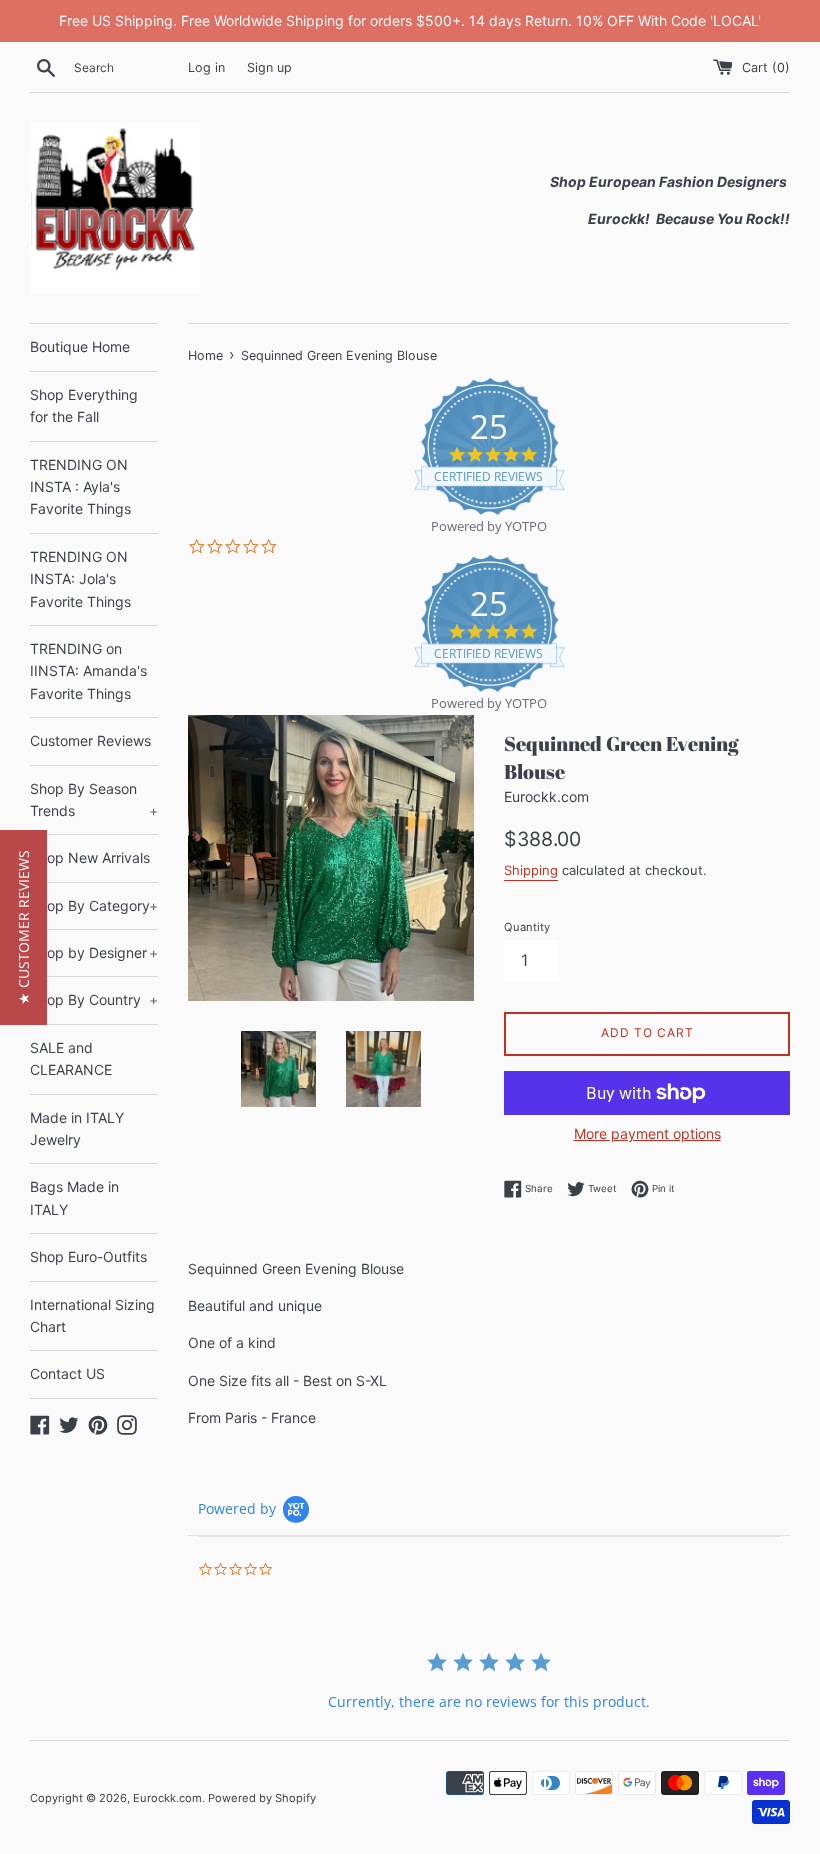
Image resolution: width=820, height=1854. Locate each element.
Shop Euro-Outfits (88, 1256)
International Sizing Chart (92, 1315)
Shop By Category (94, 905)
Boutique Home (80, 346)
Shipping (531, 870)
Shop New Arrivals (90, 857)
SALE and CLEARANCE (71, 1058)
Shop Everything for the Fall (84, 405)
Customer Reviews (90, 740)
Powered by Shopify (262, 1798)
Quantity (527, 927)
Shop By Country (94, 999)
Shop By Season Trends (94, 799)
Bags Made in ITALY (74, 1197)
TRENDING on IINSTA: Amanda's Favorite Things (88, 671)
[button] (23, 927)
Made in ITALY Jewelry (77, 1128)
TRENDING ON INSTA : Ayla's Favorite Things (80, 487)
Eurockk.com (167, 1798)
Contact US (67, 1373)
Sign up (269, 67)
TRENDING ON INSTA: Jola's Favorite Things (80, 579)
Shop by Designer (94, 952)
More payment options (647, 1133)
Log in (206, 67)
